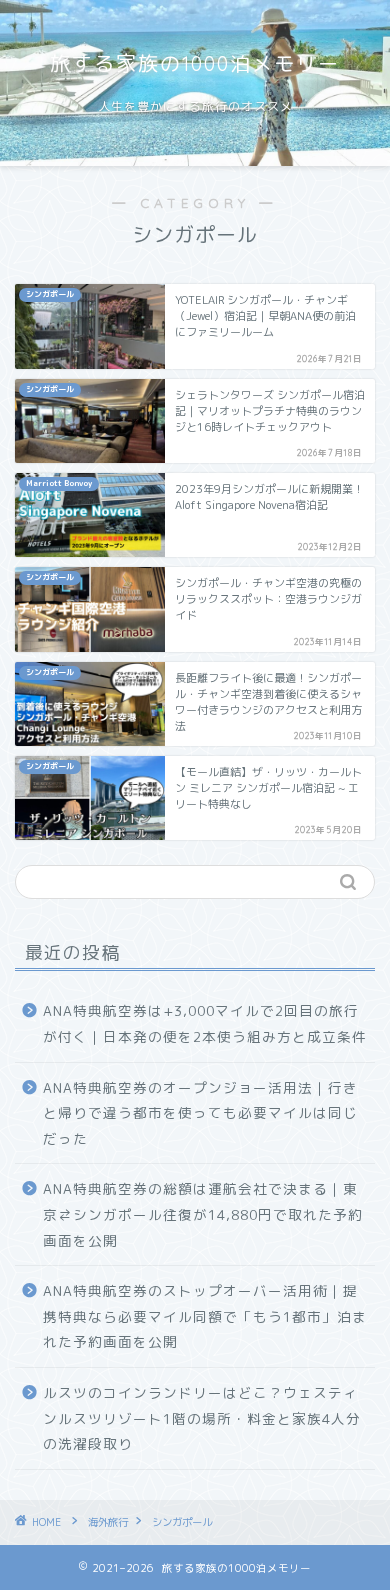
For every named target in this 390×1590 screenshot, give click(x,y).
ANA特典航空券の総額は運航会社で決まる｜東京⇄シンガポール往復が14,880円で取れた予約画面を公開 (203, 1214)
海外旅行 (108, 1522)
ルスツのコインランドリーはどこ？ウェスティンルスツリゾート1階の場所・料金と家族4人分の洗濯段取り (202, 1418)
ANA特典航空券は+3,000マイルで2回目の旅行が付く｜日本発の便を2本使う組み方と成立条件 (205, 1023)
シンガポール (182, 1522)
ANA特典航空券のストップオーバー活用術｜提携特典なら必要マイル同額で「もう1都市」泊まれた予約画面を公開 (205, 1316)
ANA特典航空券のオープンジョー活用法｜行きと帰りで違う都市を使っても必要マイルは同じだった (200, 1113)
